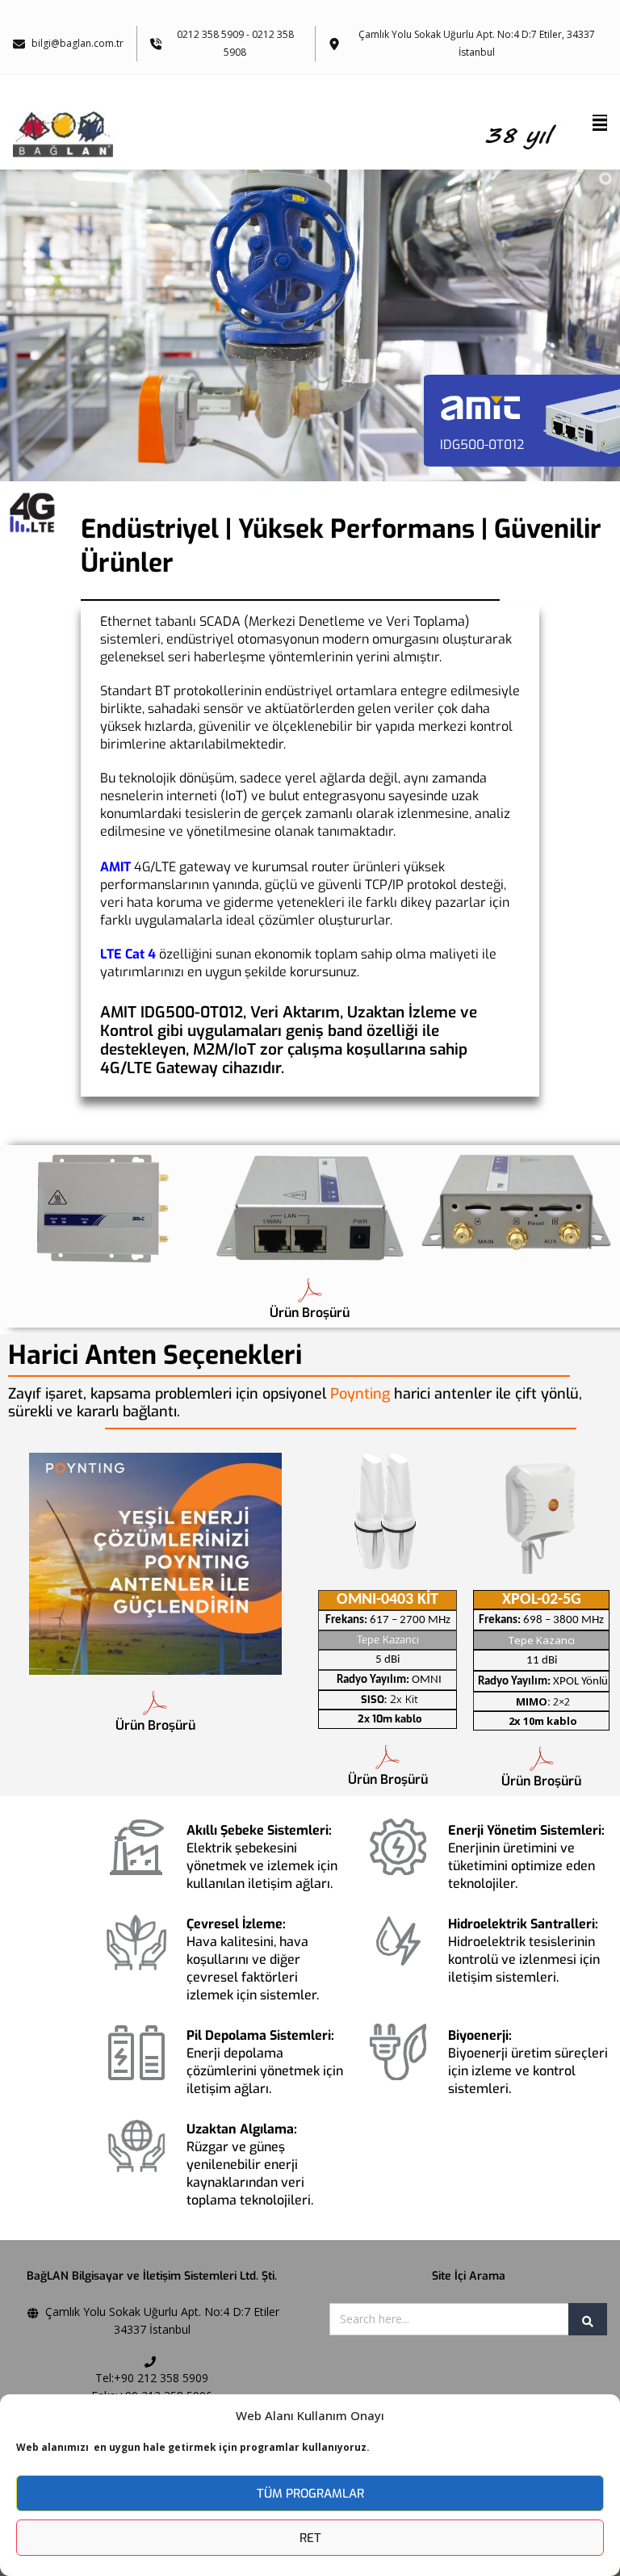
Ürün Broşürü (310, 1313)
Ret (310, 2538)
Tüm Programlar (310, 2494)
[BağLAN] (296, 133)
